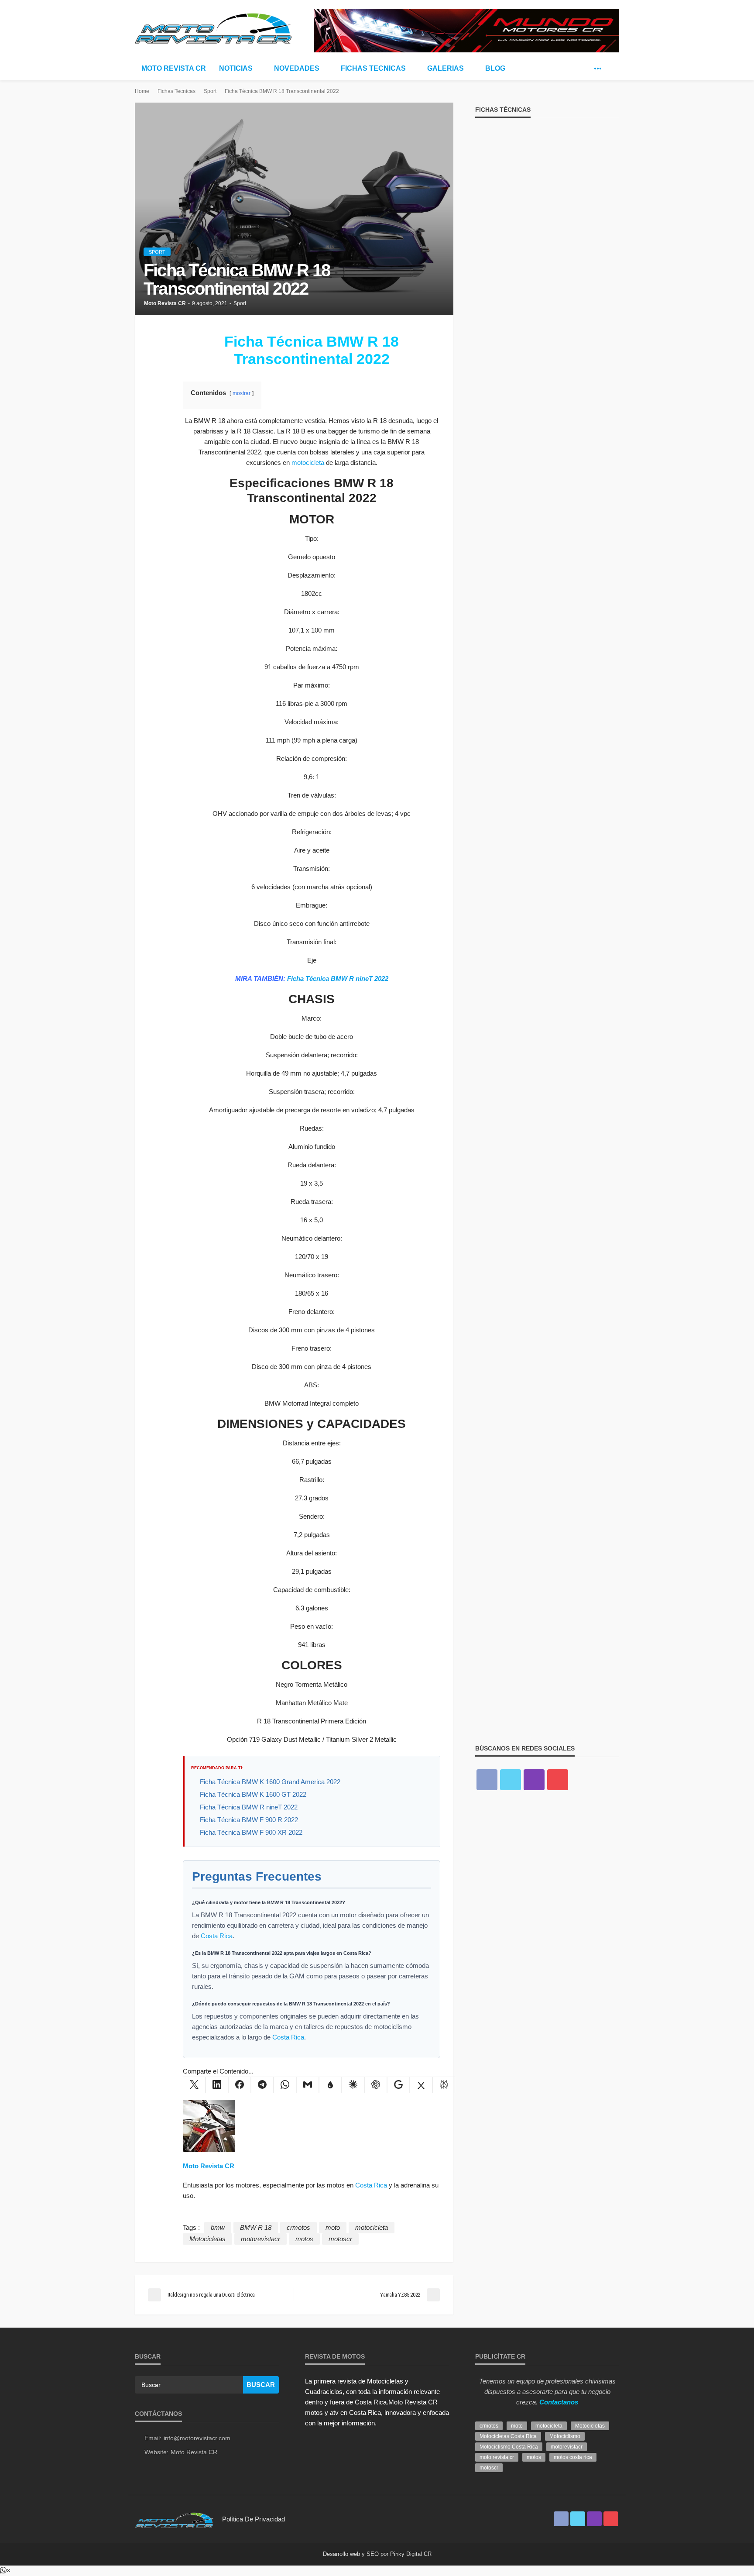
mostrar (242, 393)
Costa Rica (217, 1936)
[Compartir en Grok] (421, 2085)
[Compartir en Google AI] (398, 2085)
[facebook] (572, 69)
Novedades (297, 68)
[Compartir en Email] (308, 2085)
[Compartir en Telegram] (262, 2085)
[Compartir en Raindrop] (330, 2085)
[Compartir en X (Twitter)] (194, 2085)
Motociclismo (565, 2436)
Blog (495, 68)
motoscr (340, 2239)
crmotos (298, 2227)
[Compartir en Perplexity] (444, 2085)
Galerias (446, 68)
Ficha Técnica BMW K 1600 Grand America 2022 (270, 1782)
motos (304, 2239)
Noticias (236, 68)
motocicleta (308, 463)
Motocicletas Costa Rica (508, 2436)
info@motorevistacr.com (197, 2438)
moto (333, 2227)
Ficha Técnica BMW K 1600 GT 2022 (253, 1794)
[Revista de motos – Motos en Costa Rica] (174, 2519)
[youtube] (558, 1780)
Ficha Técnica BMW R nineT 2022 (338, 978)
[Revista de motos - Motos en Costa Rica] (213, 27)
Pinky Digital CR (411, 2554)
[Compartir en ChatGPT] (376, 2085)
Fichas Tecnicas (373, 68)
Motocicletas (207, 2239)
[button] (5, 2571)
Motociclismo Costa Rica (509, 2447)
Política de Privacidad (254, 2519)
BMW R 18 (256, 2227)
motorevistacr (260, 2239)
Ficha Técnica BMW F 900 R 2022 (249, 1820)
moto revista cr (497, 2457)
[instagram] (534, 1780)
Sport (157, 252)
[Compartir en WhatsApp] (285, 2085)
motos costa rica (573, 2457)
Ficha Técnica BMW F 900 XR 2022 (251, 1832)
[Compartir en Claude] (353, 2085)
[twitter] (585, 69)
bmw (218, 2227)
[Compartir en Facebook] (240, 2085)
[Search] (612, 69)
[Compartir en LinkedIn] (217, 2085)
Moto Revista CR (174, 68)
